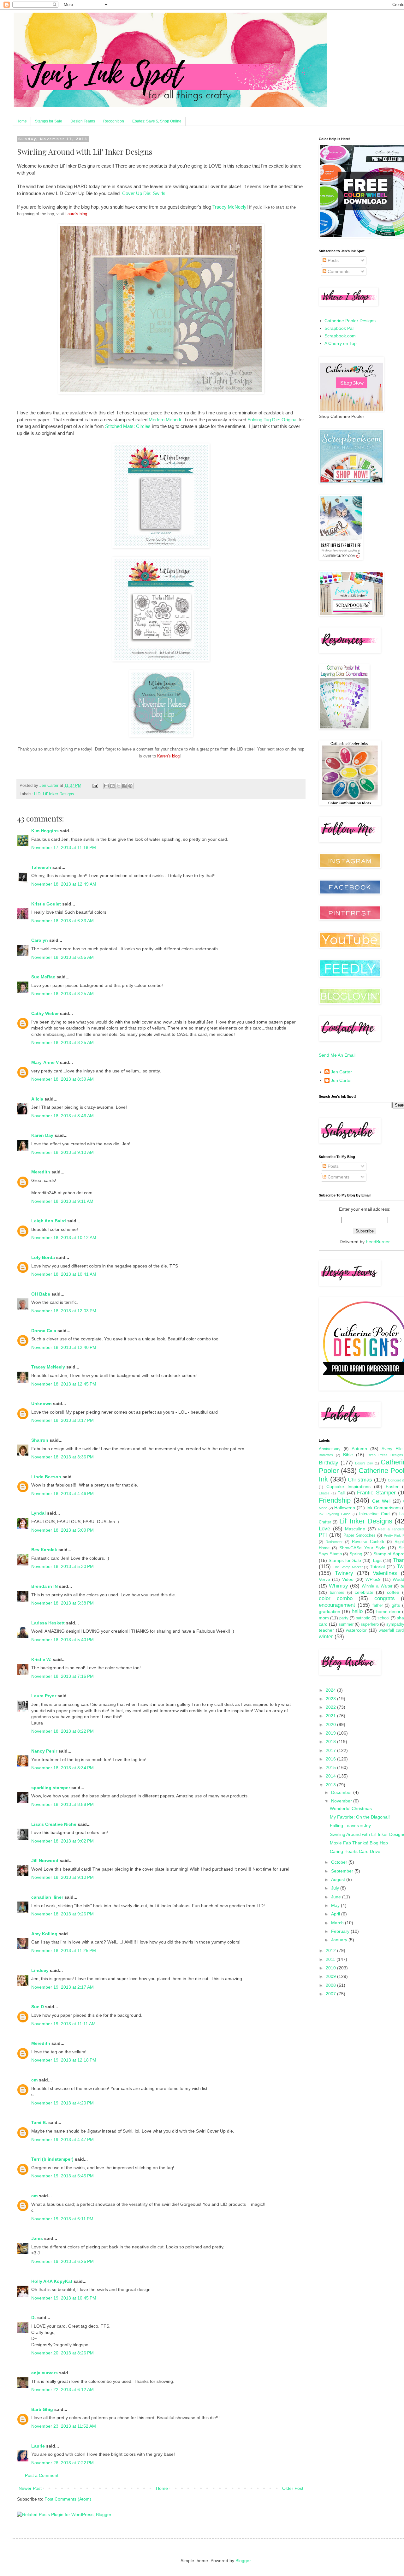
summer (346, 1624)
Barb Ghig (42, 2409)
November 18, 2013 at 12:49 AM (64, 884)
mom (324, 1618)
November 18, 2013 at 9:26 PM (62, 1914)
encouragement (337, 1605)
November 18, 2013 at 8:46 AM (62, 1116)
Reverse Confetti (368, 1542)
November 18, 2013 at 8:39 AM (62, 1079)
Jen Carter (341, 1072)
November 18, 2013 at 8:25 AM (62, 994)
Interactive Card (374, 1514)
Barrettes (326, 1455)
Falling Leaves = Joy (350, 1825)
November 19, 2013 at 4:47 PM (62, 2140)
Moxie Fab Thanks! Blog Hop (359, 1843)
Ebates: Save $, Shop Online (157, 121)
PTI (323, 1535)
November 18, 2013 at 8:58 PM (62, 1804)
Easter (392, 1487)
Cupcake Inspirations (348, 1487)
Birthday (329, 1463)
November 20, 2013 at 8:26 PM (62, 2353)
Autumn (359, 1449)
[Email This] (106, 786)
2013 (331, 1785)
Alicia (37, 1099)
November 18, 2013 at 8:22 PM (62, 1731)
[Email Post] (95, 786)
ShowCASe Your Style (362, 1548)
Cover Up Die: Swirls (144, 193)
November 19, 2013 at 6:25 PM (62, 2261)
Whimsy (339, 1586)
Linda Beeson (46, 1477)
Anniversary (330, 1449)
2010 (331, 1968)
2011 (331, 1959)
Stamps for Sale (49, 121)
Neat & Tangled (391, 1529)
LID (37, 794)
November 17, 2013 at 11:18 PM (64, 847)
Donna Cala (44, 1331)
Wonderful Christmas (351, 1808)
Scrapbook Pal (339, 328)
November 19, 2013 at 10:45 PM (64, 2298)
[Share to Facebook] (124, 786)
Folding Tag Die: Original (272, 420)
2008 (331, 1985)
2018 (331, 1742)
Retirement (334, 1542)
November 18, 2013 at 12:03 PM (64, 1311)
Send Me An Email (337, 1055)
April (336, 1914)
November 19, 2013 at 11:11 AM (63, 2024)
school (383, 1618)
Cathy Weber (45, 1013)
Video (348, 1579)
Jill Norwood (45, 1861)
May (336, 1905)
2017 (331, 1750)
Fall (341, 1493)
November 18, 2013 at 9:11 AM (62, 1201)
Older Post (293, 2488)
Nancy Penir (45, 1751)
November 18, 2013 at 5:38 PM (62, 1603)
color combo (336, 1598)
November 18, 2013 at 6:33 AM (62, 921)
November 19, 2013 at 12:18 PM (64, 2060)
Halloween (345, 1508)
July (336, 1888)
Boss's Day (364, 1463)
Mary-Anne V (45, 1062)
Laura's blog (76, 214)
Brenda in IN (45, 1586)
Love (324, 1529)
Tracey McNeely (229, 207)
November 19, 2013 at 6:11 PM (62, 2219)
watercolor (356, 1630)
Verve (324, 1579)
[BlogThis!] (112, 786)
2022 (331, 1707)
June (337, 1897)
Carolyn (40, 940)
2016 (331, 1759)
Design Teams (83, 121)
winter (326, 1637)
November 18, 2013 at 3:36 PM (62, 1457)
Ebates (324, 1493)
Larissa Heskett (48, 1623)
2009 (331, 1976)
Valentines (385, 1573)
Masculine (355, 1529)
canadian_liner (47, 1897)
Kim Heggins (45, 831)
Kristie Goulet (46, 904)
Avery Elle (392, 1449)
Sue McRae (43, 977)
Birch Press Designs (385, 1455)
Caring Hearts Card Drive (355, 1851)
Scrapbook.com (340, 336)
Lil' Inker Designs (59, 794)
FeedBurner (378, 1242)
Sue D (38, 2007)
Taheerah (41, 867)
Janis (37, 2238)
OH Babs (41, 1294)
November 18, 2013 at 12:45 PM (64, 1384)
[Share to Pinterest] (130, 786)
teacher (326, 1630)
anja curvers (45, 2373)
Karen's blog (168, 756)
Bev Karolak (44, 1550)
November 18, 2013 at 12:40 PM (64, 1347)
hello (357, 1611)
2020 (331, 1724)
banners (337, 1593)
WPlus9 (373, 1579)
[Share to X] (118, 786)
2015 (331, 1767)
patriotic (363, 1618)
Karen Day (42, 1135)
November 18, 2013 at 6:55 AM (62, 957)
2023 (331, 1699)
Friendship (335, 1500)
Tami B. (39, 2122)
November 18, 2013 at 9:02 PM (62, 1841)
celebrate (364, 1592)
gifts (396, 1605)
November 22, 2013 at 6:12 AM (62, 2389)
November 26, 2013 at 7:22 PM (62, 2463)
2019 (331, 1733)
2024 (331, 1690)
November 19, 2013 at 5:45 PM (62, 2176)
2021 (331, 1716)
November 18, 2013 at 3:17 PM (62, 1420)
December (342, 1792)
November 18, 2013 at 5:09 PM (62, 1530)
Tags (377, 1560)
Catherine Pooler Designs (350, 321)
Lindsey (40, 1970)
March (338, 1923)
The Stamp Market (348, 1567)
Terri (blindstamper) (52, 2159)
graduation (330, 1611)
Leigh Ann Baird (49, 1221)
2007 (331, 1994)
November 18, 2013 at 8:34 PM (62, 1768)
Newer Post (30, 2488)
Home (22, 121)
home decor (388, 1611)
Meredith (41, 1172)
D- (34, 2318)
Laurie (38, 2446)
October (340, 1862)
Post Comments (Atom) (68, 2499)
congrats (385, 1598)
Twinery (344, 1573)
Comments (338, 271)
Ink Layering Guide (335, 1514)
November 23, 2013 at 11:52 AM (64, 2426)
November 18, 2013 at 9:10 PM (62, 1877)
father (378, 1606)
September (343, 1871)
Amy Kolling (44, 1934)
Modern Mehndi (165, 420)
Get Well (381, 1501)
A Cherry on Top (341, 343)
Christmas (360, 1480)
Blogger (243, 2561)
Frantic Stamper (376, 1493)
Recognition (114, 121)
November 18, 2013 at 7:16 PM (62, 1676)
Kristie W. (42, 1659)
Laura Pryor (44, 1696)
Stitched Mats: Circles (128, 426)
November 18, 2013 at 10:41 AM (64, 1274)
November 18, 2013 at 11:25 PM (64, 1950)
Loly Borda (43, 1257)
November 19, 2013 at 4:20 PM (62, 2103)
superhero (370, 1624)
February (341, 1931)
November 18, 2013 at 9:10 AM (62, 1152)
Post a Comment (42, 2475)
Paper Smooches (359, 1535)
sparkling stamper (51, 1788)
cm (34, 2080)
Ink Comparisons (383, 1508)
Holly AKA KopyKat (52, 2281)
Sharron (40, 1440)
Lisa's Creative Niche (54, 1824)
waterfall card (391, 1630)
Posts (333, 260)
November (342, 1801)
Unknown (42, 1404)
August (339, 1879)
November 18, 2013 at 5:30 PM (62, 1566)
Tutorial (377, 1567)
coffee (393, 1592)
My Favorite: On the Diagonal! (360, 1817)
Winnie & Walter (377, 1586)
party (344, 1618)
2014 (331, 1776)
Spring (356, 1554)
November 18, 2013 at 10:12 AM (64, 1238)
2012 (331, 1950)
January (340, 1940)
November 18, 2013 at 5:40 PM (62, 1640)
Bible (348, 1455)
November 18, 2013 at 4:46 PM (62, 1493)
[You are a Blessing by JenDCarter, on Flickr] (161, 392)
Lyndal (39, 1513)
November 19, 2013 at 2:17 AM (62, 1987)
